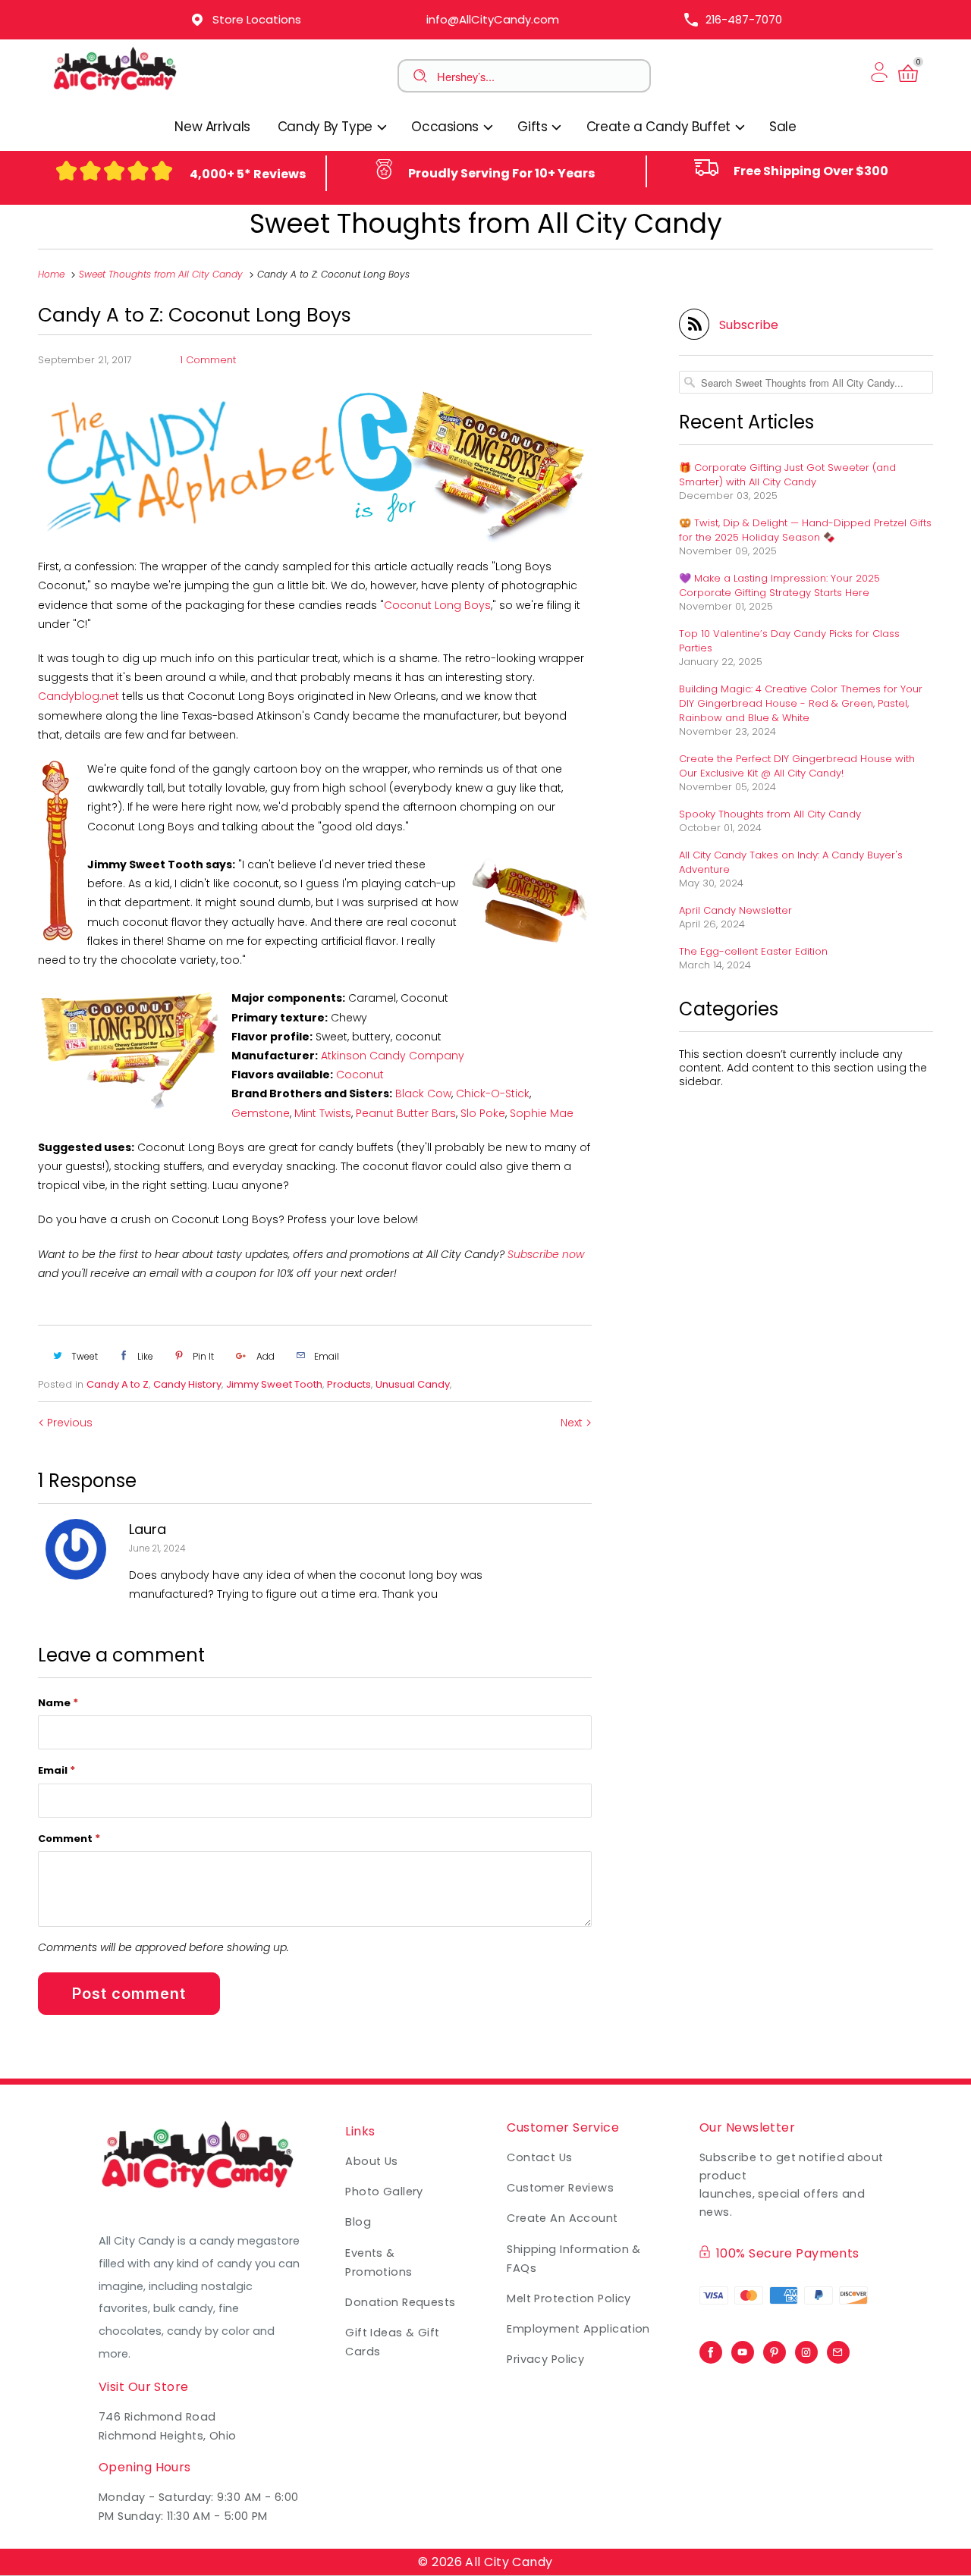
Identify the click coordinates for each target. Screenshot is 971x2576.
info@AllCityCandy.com (493, 19)
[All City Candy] (116, 97)
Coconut (360, 1075)
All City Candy (509, 2562)
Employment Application (578, 2329)
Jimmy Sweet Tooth (274, 1384)
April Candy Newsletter (735, 910)
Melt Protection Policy (569, 2298)
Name (58, 1702)
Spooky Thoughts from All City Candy (770, 814)
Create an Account (562, 2218)
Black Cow (423, 1093)
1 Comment (208, 360)
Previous (68, 1423)
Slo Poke (483, 1113)
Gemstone (261, 1113)
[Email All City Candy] (838, 2349)
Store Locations (257, 19)
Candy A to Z (118, 1384)
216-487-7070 (744, 19)
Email (57, 1770)
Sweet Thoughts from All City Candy (486, 223)
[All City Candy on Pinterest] (775, 2349)
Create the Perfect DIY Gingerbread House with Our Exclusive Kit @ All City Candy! (797, 766)
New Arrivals (212, 127)
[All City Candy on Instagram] (806, 2349)
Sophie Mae (542, 1113)
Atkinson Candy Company (393, 1056)
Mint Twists (323, 1113)
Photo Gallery (384, 2192)
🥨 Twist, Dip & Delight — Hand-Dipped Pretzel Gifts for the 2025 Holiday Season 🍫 (805, 530)
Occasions (446, 127)
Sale (783, 127)
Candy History (187, 1384)
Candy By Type (327, 127)
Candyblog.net (79, 696)
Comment (69, 1838)
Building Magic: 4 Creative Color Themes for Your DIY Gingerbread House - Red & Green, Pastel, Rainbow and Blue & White (801, 703)
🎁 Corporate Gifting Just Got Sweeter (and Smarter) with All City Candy (787, 475)
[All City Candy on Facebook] (711, 2349)
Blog (358, 2222)
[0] (908, 82)
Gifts (534, 127)
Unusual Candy (413, 1384)
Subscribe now (546, 1254)
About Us (372, 2161)
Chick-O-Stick (493, 1093)
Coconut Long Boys (437, 605)
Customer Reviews (560, 2188)
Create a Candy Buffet (660, 127)
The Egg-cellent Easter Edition (753, 951)
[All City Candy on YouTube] (743, 2349)
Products (349, 1384)
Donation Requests (400, 2302)
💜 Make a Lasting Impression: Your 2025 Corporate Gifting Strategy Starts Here (779, 585)
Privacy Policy (545, 2359)
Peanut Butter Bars (406, 1113)
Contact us (539, 2157)
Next (573, 1423)
